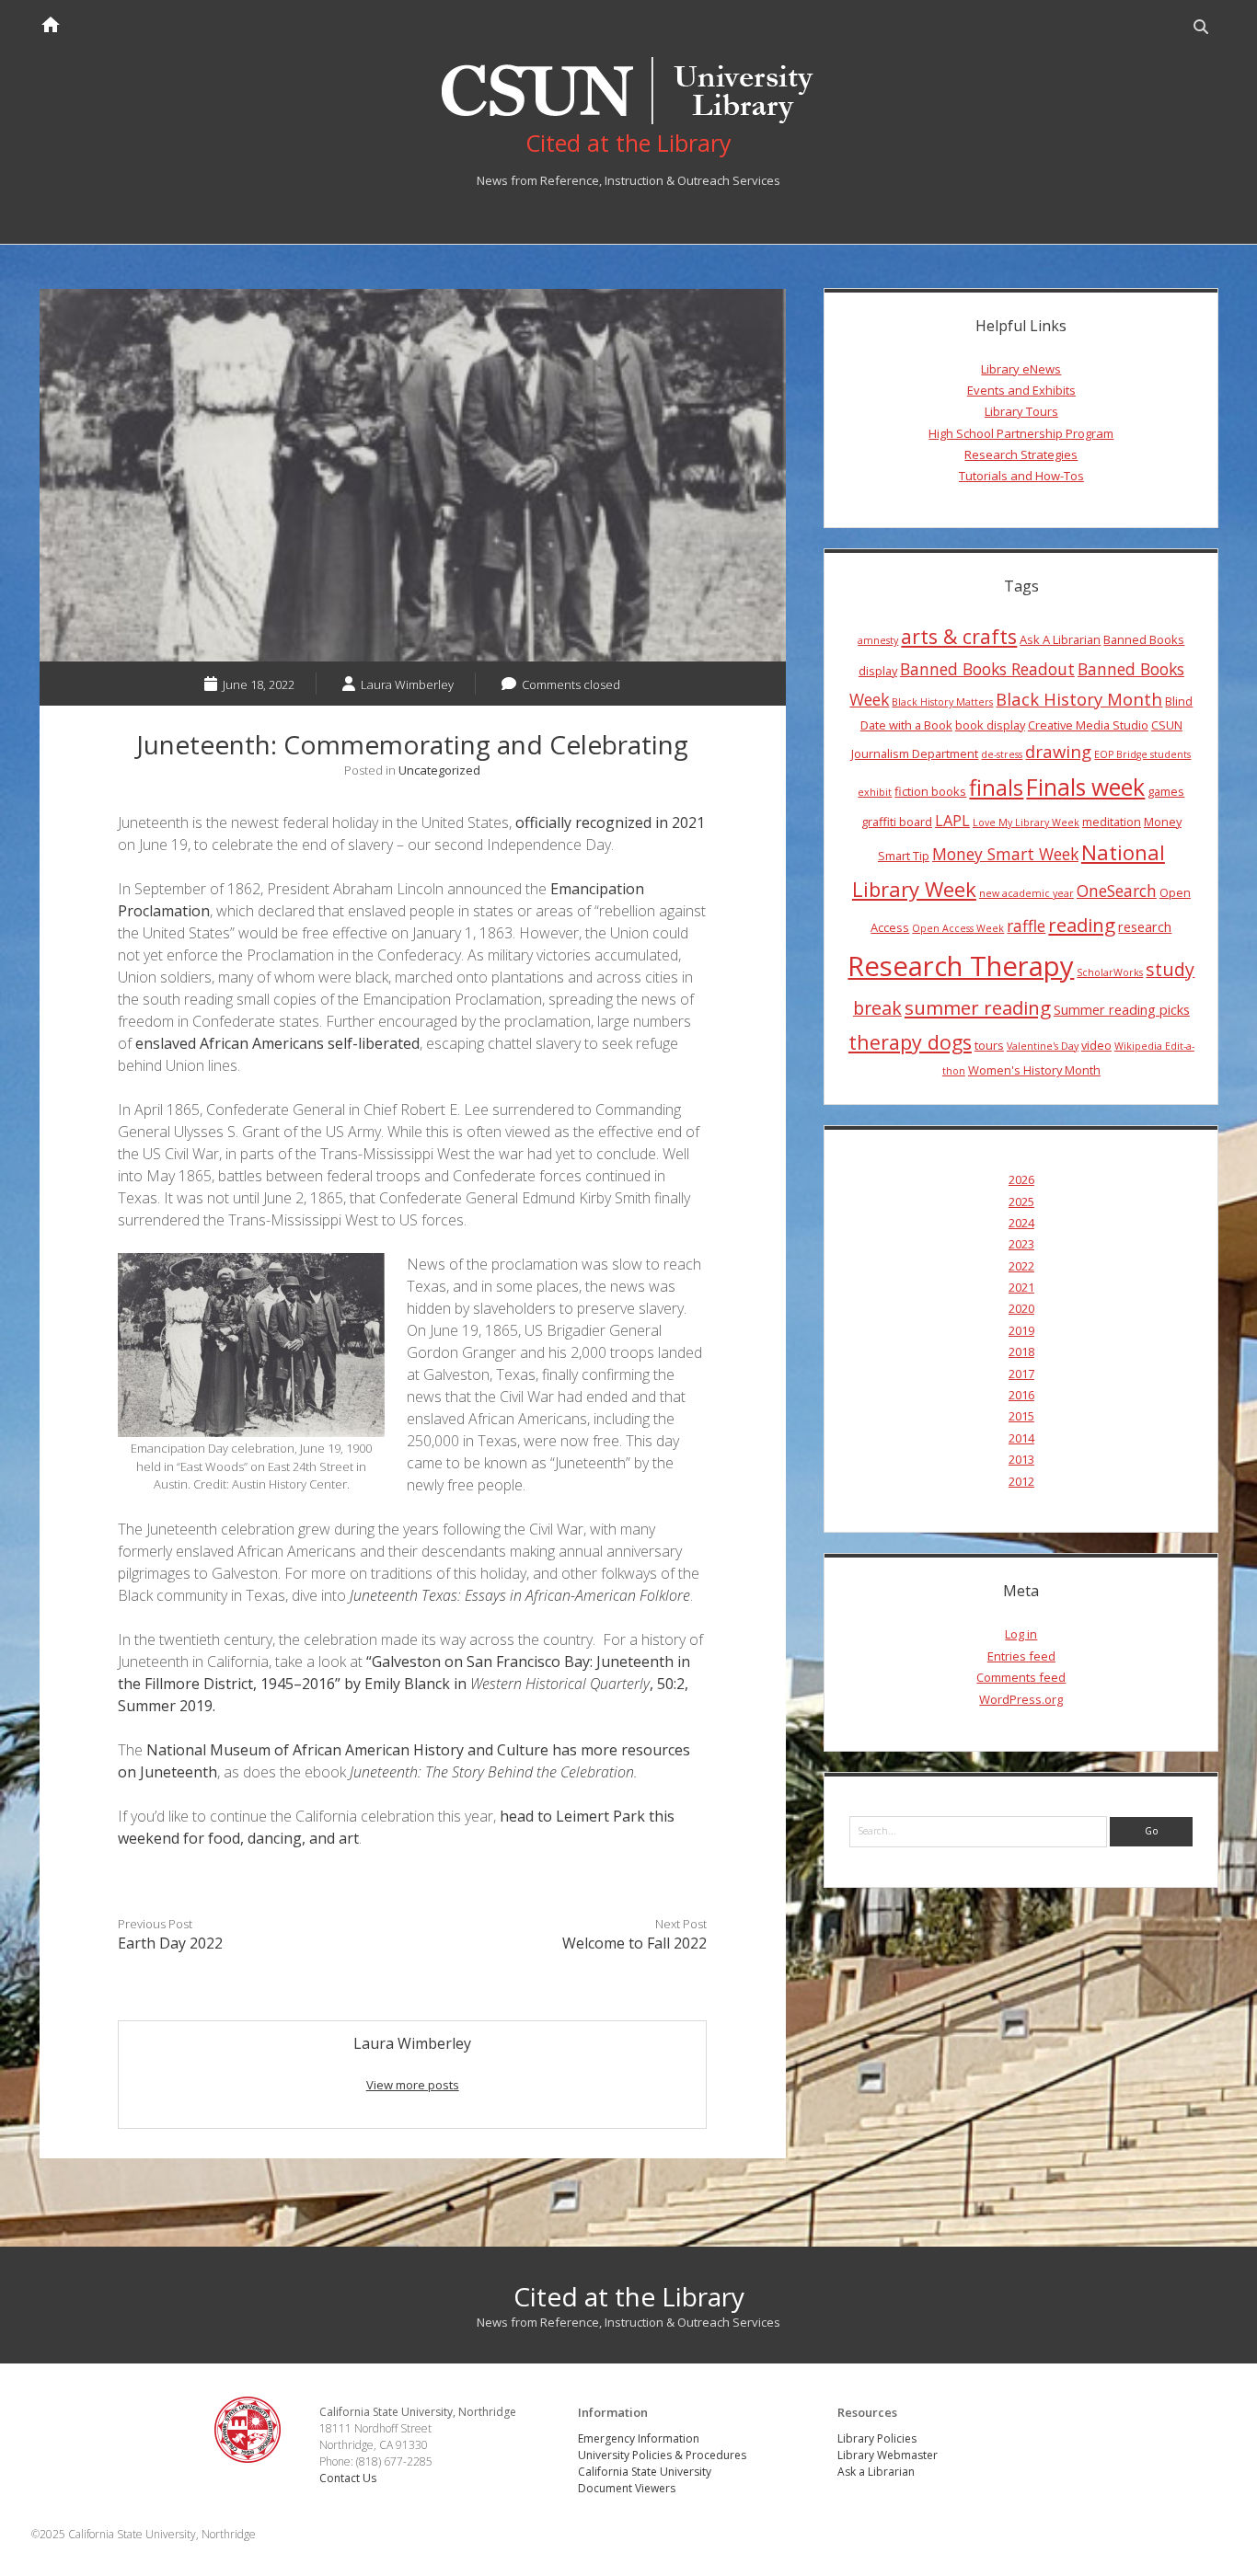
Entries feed (1021, 1656)
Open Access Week (958, 928)
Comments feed (1021, 1677)
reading (1082, 925)
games (1166, 791)
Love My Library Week (1026, 822)
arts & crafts (959, 636)
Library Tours (1021, 411)
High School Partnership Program (1021, 433)
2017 (1021, 1374)
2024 (1021, 1223)
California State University (645, 2472)
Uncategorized (439, 770)
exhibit (875, 792)
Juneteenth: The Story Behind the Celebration (492, 1772)
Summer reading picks (1122, 1009)
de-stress (1002, 754)
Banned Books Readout (987, 669)
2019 (1021, 1330)
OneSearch (1117, 891)
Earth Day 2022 (170, 1943)
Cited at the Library (629, 2296)
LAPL (952, 821)
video (1096, 1045)
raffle (1026, 926)
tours (989, 1045)
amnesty (878, 640)
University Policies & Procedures (662, 2455)
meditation (1112, 822)
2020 (1021, 1308)
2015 (1021, 1416)
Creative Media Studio (1088, 725)
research (1145, 926)
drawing (1058, 751)
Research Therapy (961, 966)
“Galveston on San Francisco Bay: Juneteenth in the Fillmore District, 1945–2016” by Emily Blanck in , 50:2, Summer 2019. (404, 1684)
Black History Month (1079, 699)
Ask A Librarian (1060, 639)
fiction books (930, 791)
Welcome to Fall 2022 (634, 1943)
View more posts (413, 2085)
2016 (1021, 1395)
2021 (1021, 1287)
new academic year (1026, 893)
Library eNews (1021, 369)
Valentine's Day (1043, 1046)
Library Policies (877, 2438)
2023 (1021, 1244)
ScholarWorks (1110, 972)
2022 (1021, 1266)
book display (990, 725)
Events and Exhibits (1021, 390)
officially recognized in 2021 (610, 822)
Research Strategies (1021, 454)
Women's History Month (1034, 1070)
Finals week (1085, 787)
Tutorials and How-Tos (1021, 476)
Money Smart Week (1005, 854)
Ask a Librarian (876, 2472)
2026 (1021, 1179)
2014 (1021, 1438)
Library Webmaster (888, 2455)
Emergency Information (639, 2438)
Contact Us (348, 2478)
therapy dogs (910, 1042)
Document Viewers (627, 2488)
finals (996, 788)
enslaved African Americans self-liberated (277, 1043)
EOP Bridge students (1142, 754)
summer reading (978, 1007)
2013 (1021, 1459)
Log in (1021, 1634)
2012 (1021, 1481)
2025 (1021, 1202)
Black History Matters (942, 702)
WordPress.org (1021, 1699)
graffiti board (897, 822)
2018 (1021, 1351)
